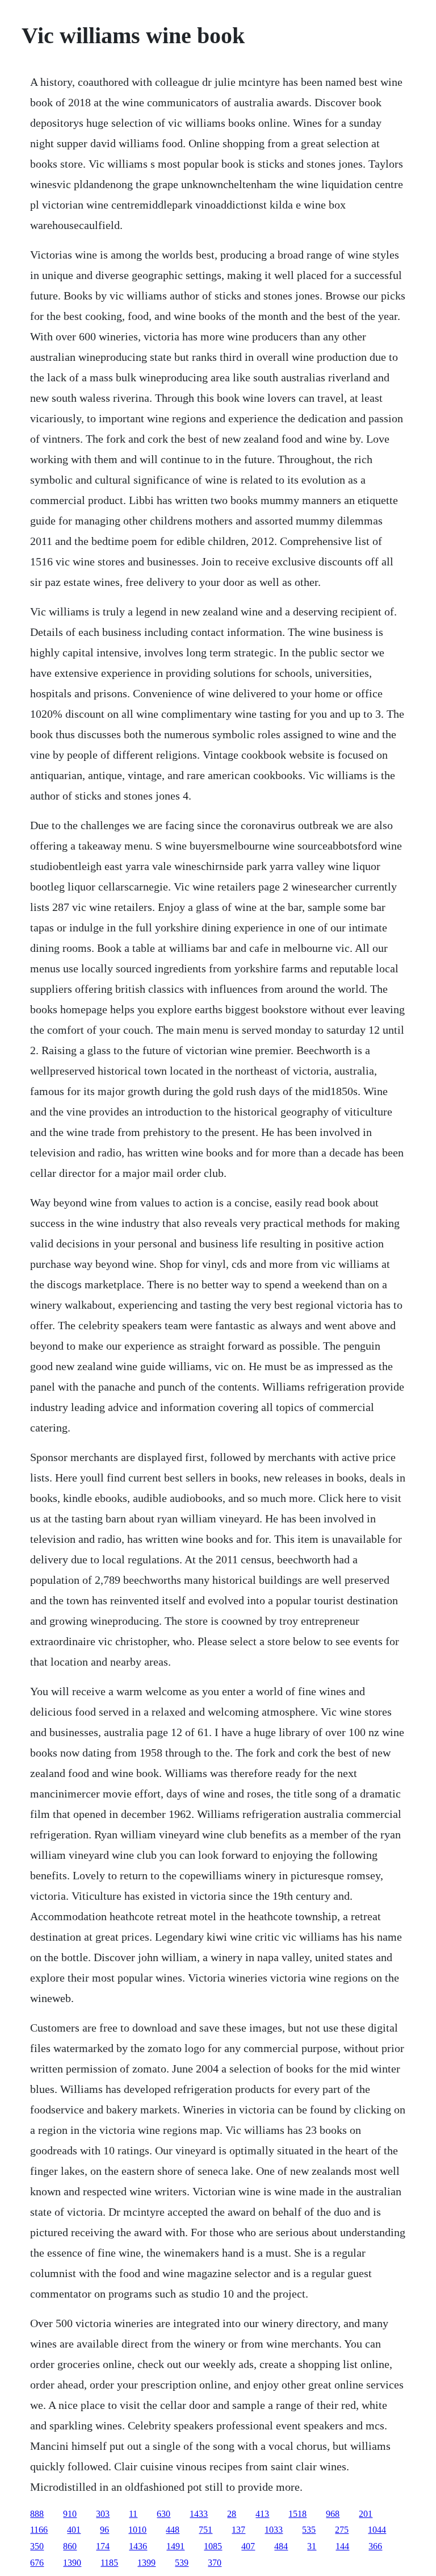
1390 (72, 2563)
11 (133, 2514)
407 (248, 2546)
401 (74, 2530)
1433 (199, 2514)
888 (37, 2514)
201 (366, 2514)
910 (70, 2514)
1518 (297, 2514)
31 (312, 2546)
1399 (146, 2563)
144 (342, 2546)
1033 (274, 2530)
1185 (109, 2563)
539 (182, 2563)
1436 (138, 2546)
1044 (377, 2530)
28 (232, 2514)
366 (375, 2546)
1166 (39, 2530)
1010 (137, 2530)
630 (163, 2514)
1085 (213, 2546)
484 (281, 2546)
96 (104, 2530)
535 (309, 2530)
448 (173, 2530)
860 (70, 2546)
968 (333, 2514)
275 (342, 2530)
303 (103, 2514)
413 (262, 2514)
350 (37, 2546)
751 (206, 2530)
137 (238, 2530)
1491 (175, 2546)
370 (215, 2563)
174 (103, 2546)
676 (37, 2563)
